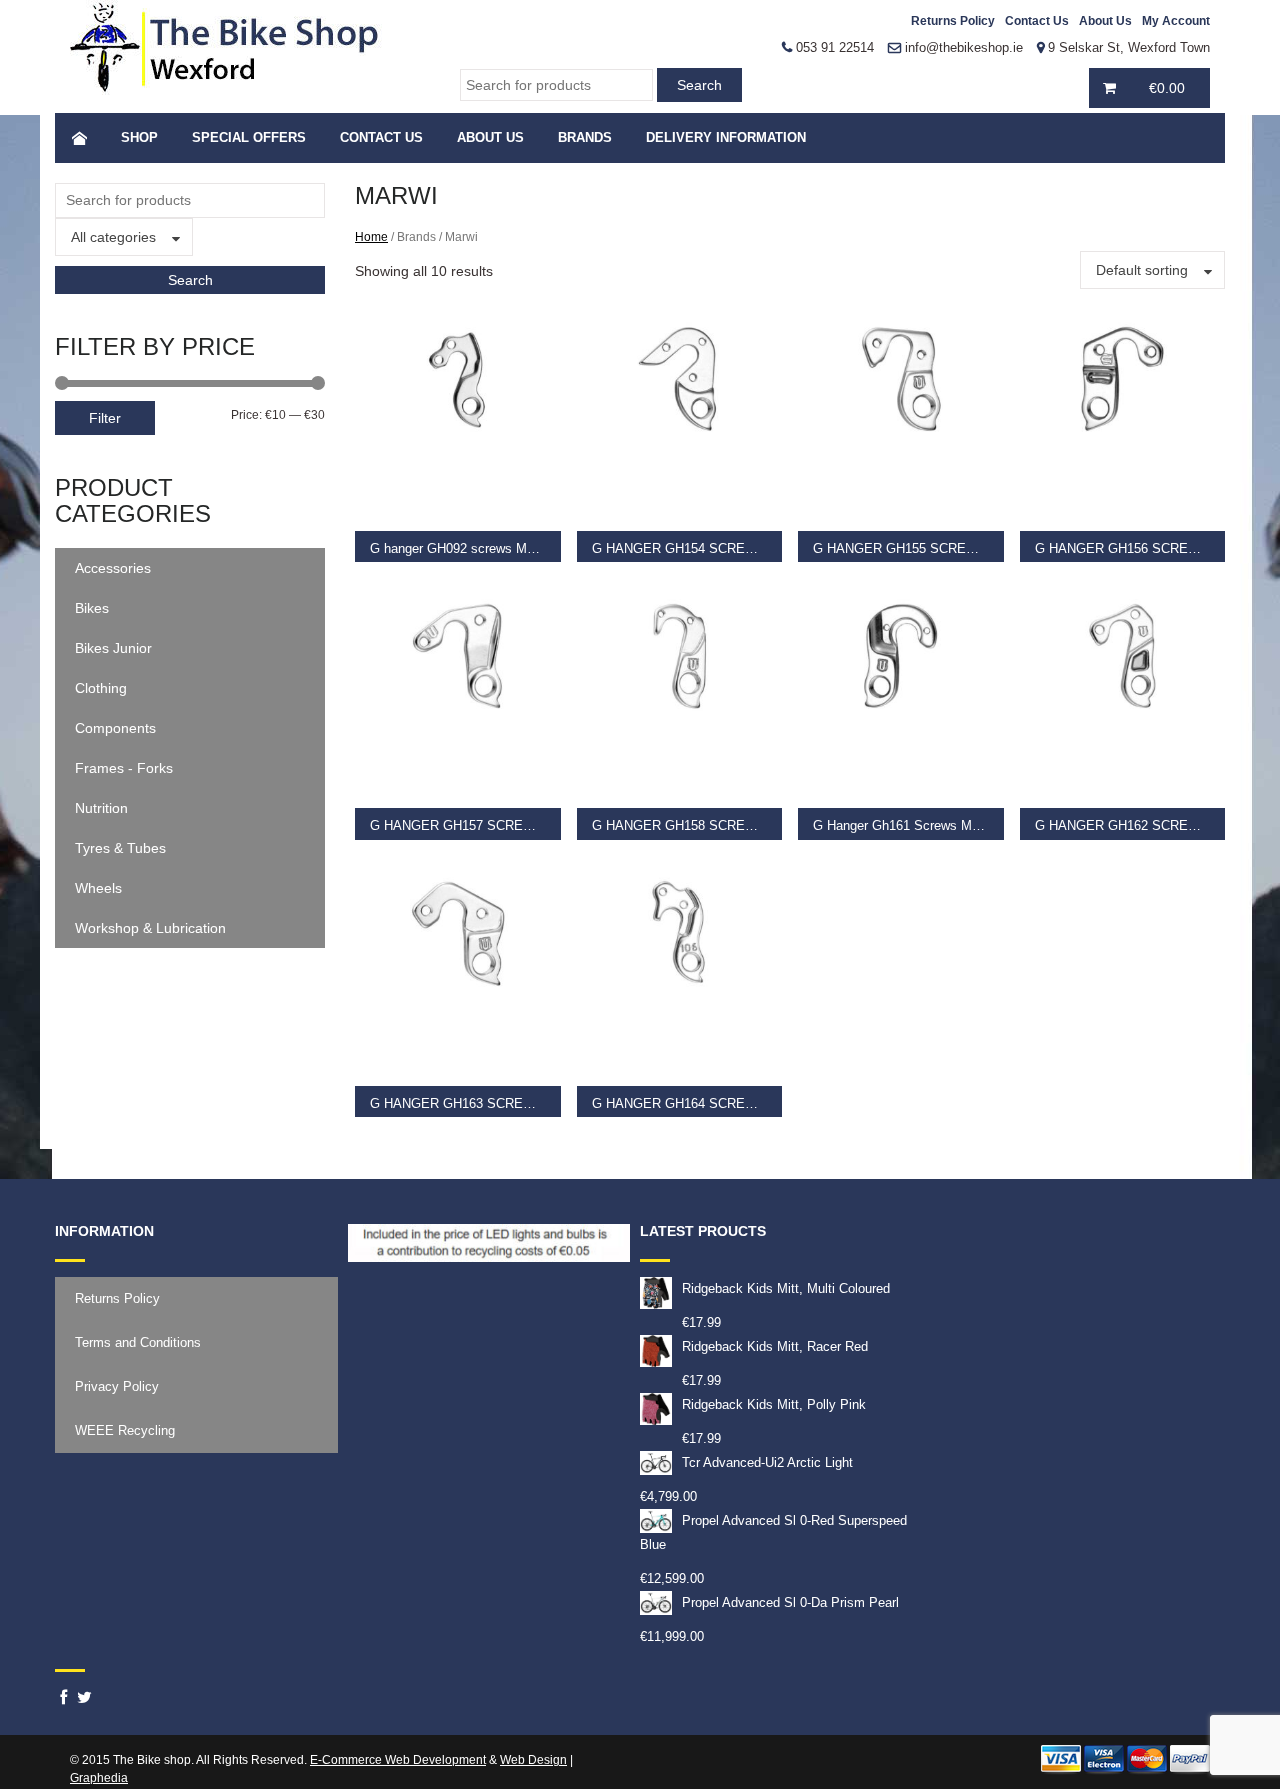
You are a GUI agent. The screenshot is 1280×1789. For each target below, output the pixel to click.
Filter (105, 418)
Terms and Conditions (138, 1342)
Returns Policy (953, 21)
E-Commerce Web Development (398, 1760)
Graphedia (99, 1778)
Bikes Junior (113, 648)
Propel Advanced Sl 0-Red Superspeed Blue (773, 1532)
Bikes (92, 608)
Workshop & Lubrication (150, 928)
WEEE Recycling (125, 1430)
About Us (1105, 21)
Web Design (533, 1760)
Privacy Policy (117, 1386)
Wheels (98, 888)
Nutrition (101, 808)
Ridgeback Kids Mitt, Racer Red (775, 1346)
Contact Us (1037, 21)
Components (115, 728)
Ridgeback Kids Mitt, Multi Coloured (786, 1288)
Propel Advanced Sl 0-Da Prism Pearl (790, 1602)
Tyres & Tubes (120, 848)
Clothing (101, 688)
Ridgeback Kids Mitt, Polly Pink (774, 1404)
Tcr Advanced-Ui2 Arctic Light (767, 1462)
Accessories (113, 568)
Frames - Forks (124, 768)
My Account (1176, 21)
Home (371, 237)
